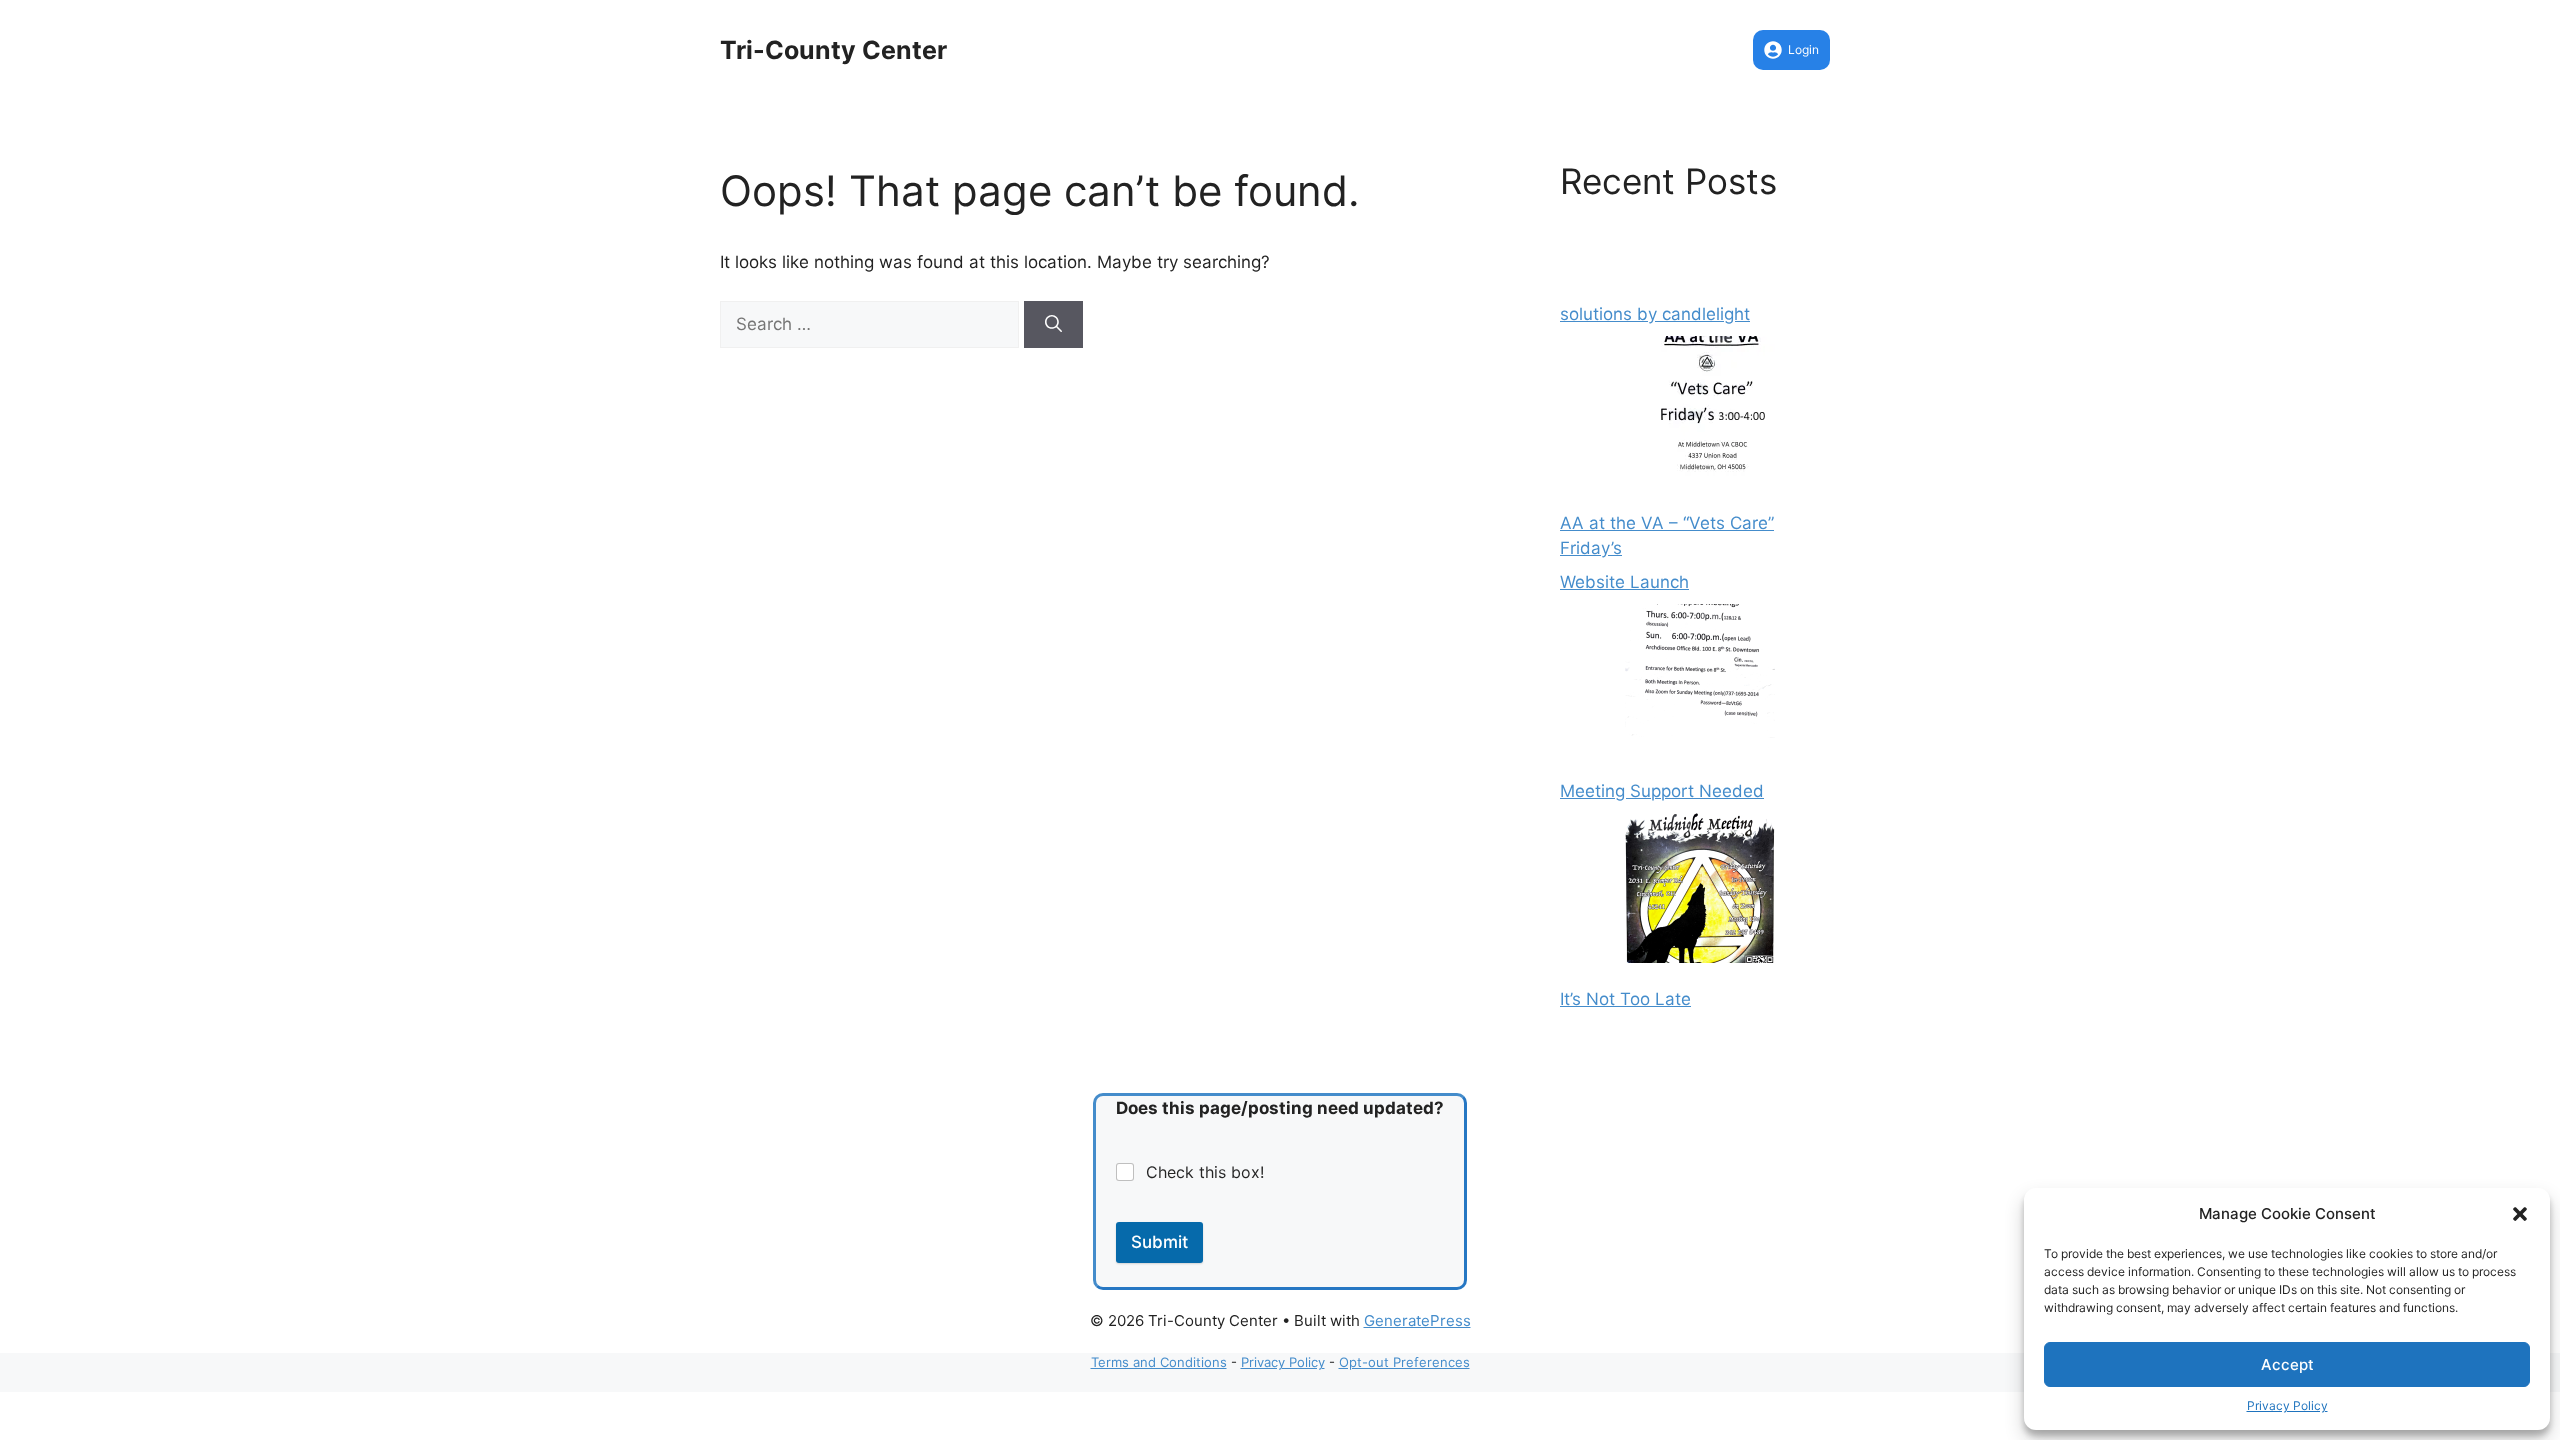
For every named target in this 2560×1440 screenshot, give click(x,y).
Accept (2287, 1364)
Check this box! (1205, 1172)
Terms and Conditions (1159, 1362)
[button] (2520, 1214)
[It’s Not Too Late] (1700, 892)
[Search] (1053, 325)
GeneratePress (1417, 1320)
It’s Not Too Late (1625, 999)
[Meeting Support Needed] (1700, 683)
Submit (1159, 1242)
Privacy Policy (2287, 1405)
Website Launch (1624, 582)
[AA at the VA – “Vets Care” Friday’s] (1700, 415)
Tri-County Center (833, 50)
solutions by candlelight (1655, 314)
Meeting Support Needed (1662, 791)
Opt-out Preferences (1404, 1362)
